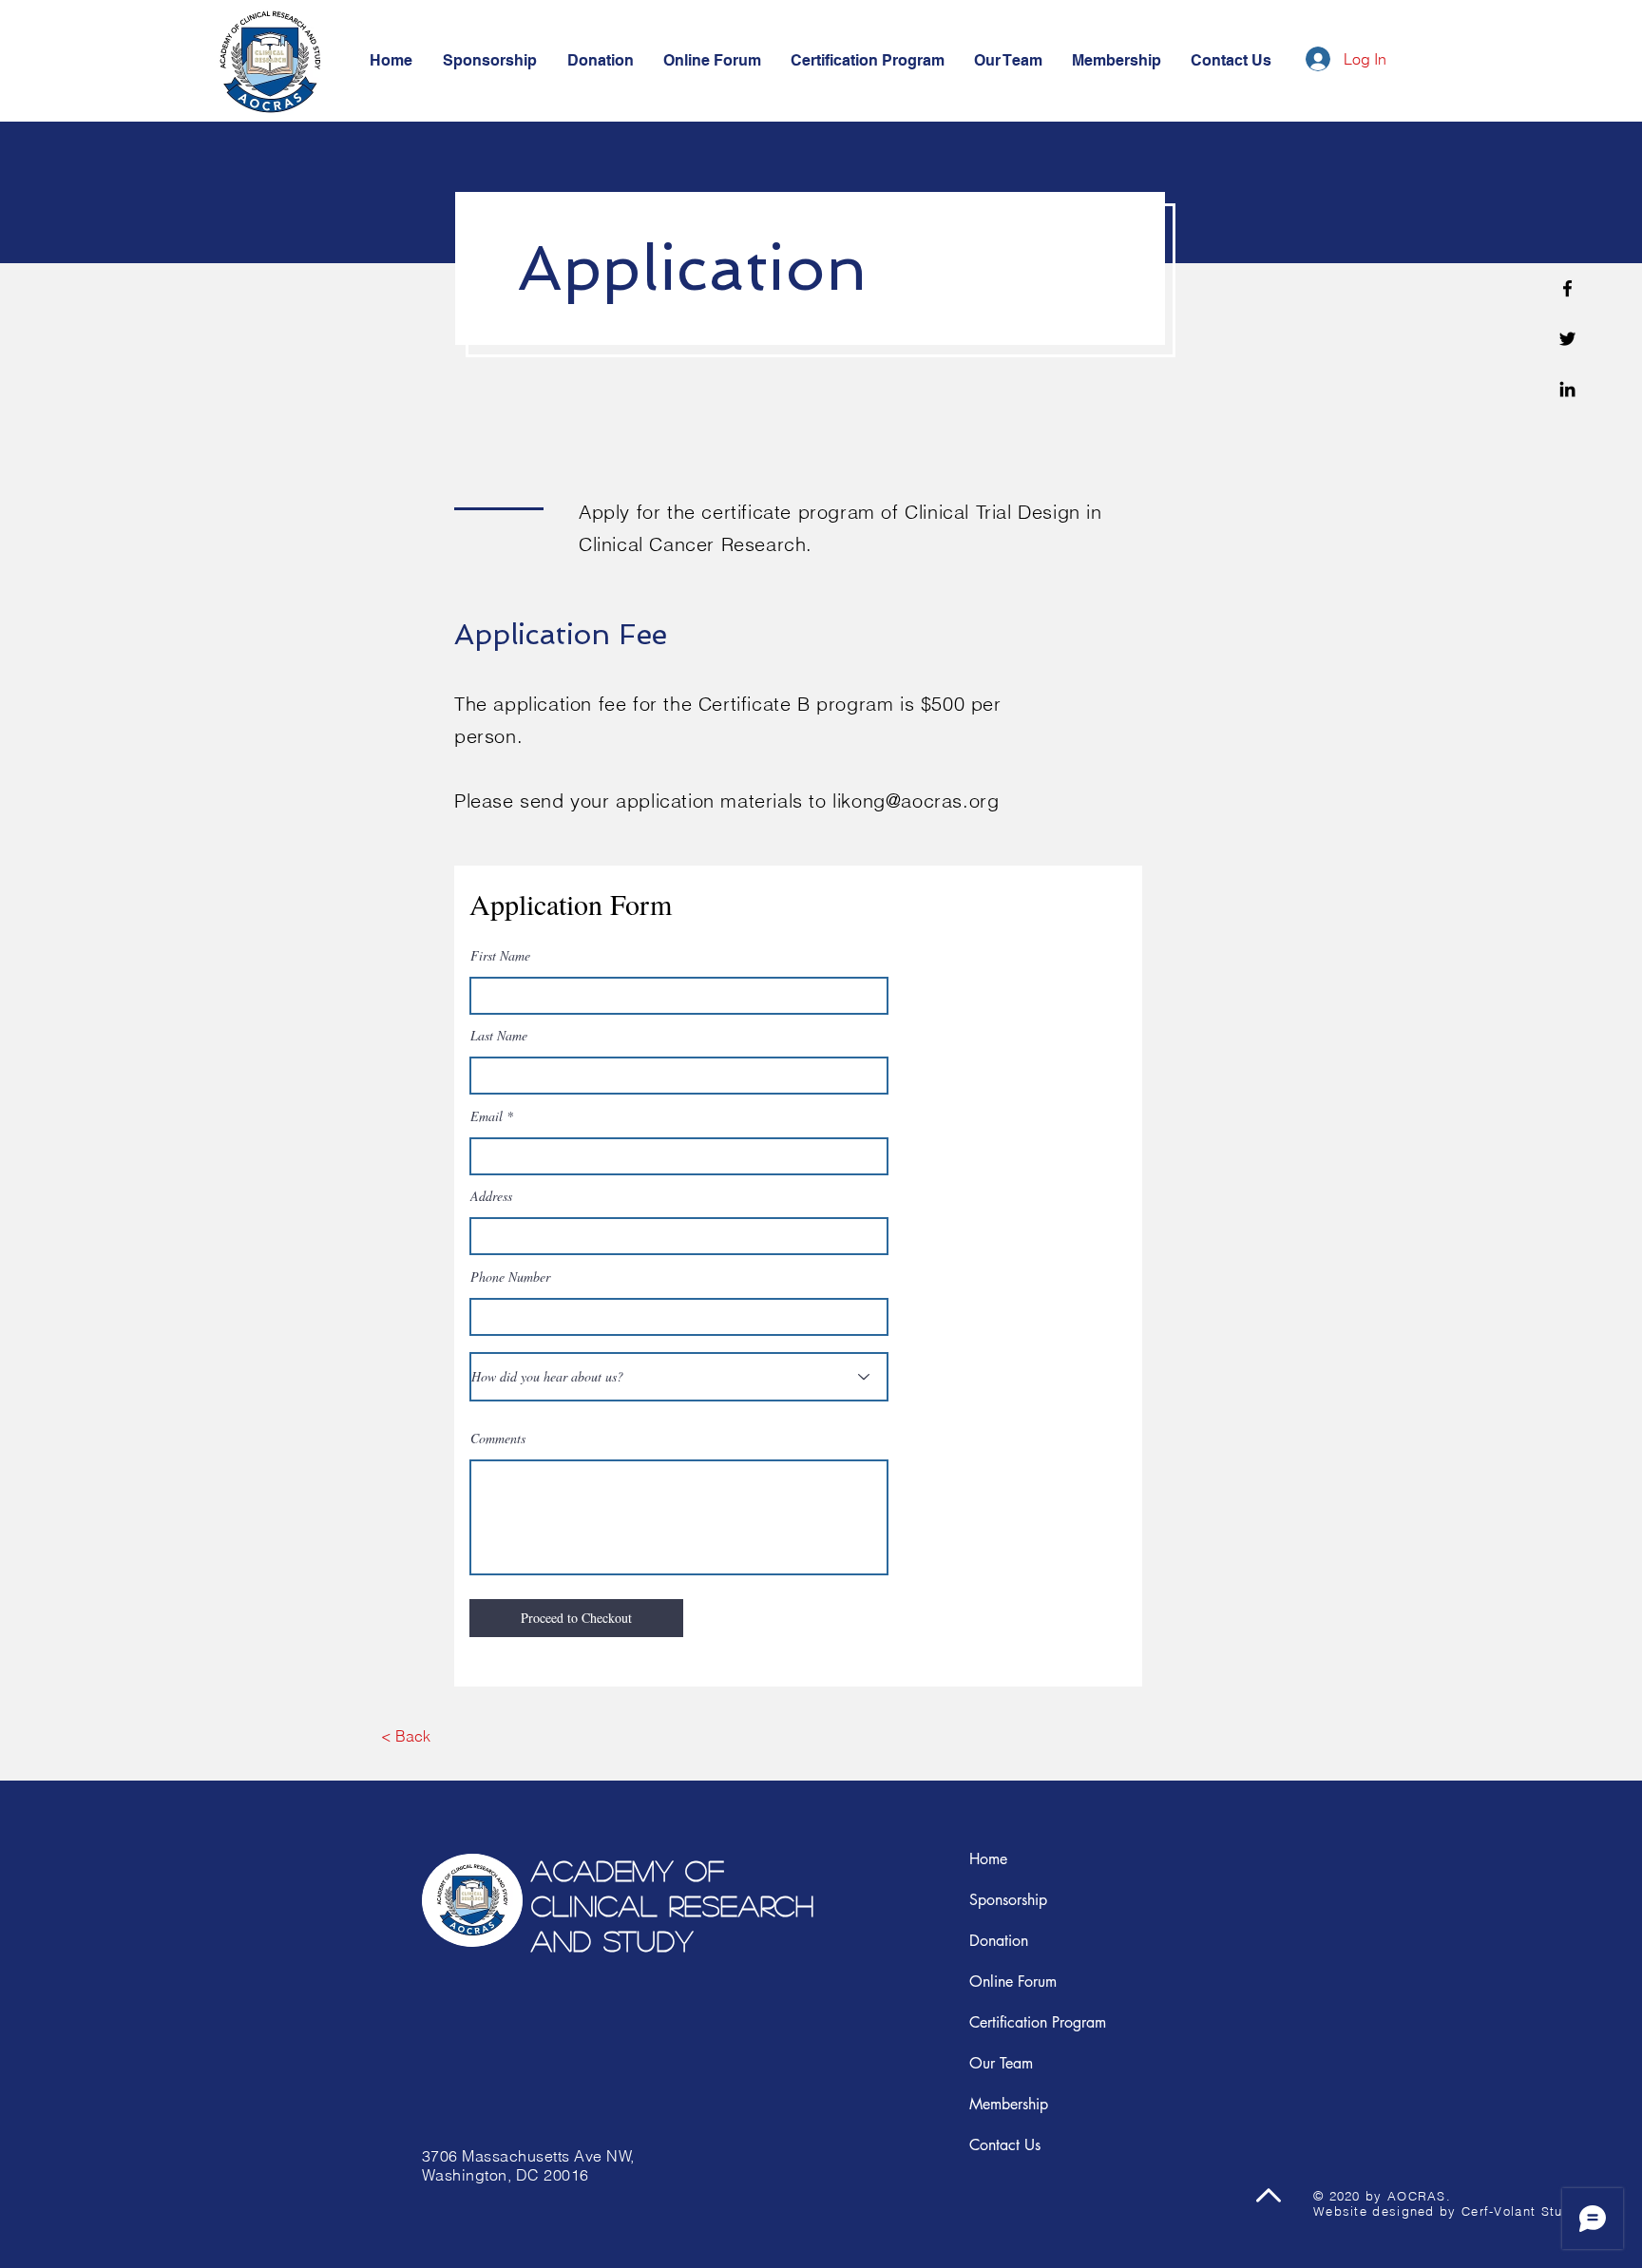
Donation (999, 1941)
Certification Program (1038, 2022)
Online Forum (1013, 1982)
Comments (498, 1439)
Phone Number (510, 1277)
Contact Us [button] (1005, 2145)
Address (491, 1196)
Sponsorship (1008, 1900)
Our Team (1001, 2063)
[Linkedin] (1567, 389)
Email (487, 1116)
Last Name (499, 1036)
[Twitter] (1567, 339)
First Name (500, 956)
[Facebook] (1567, 288)
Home (988, 1859)
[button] (1231, 61)
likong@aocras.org (916, 800)
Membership (1009, 2104)
